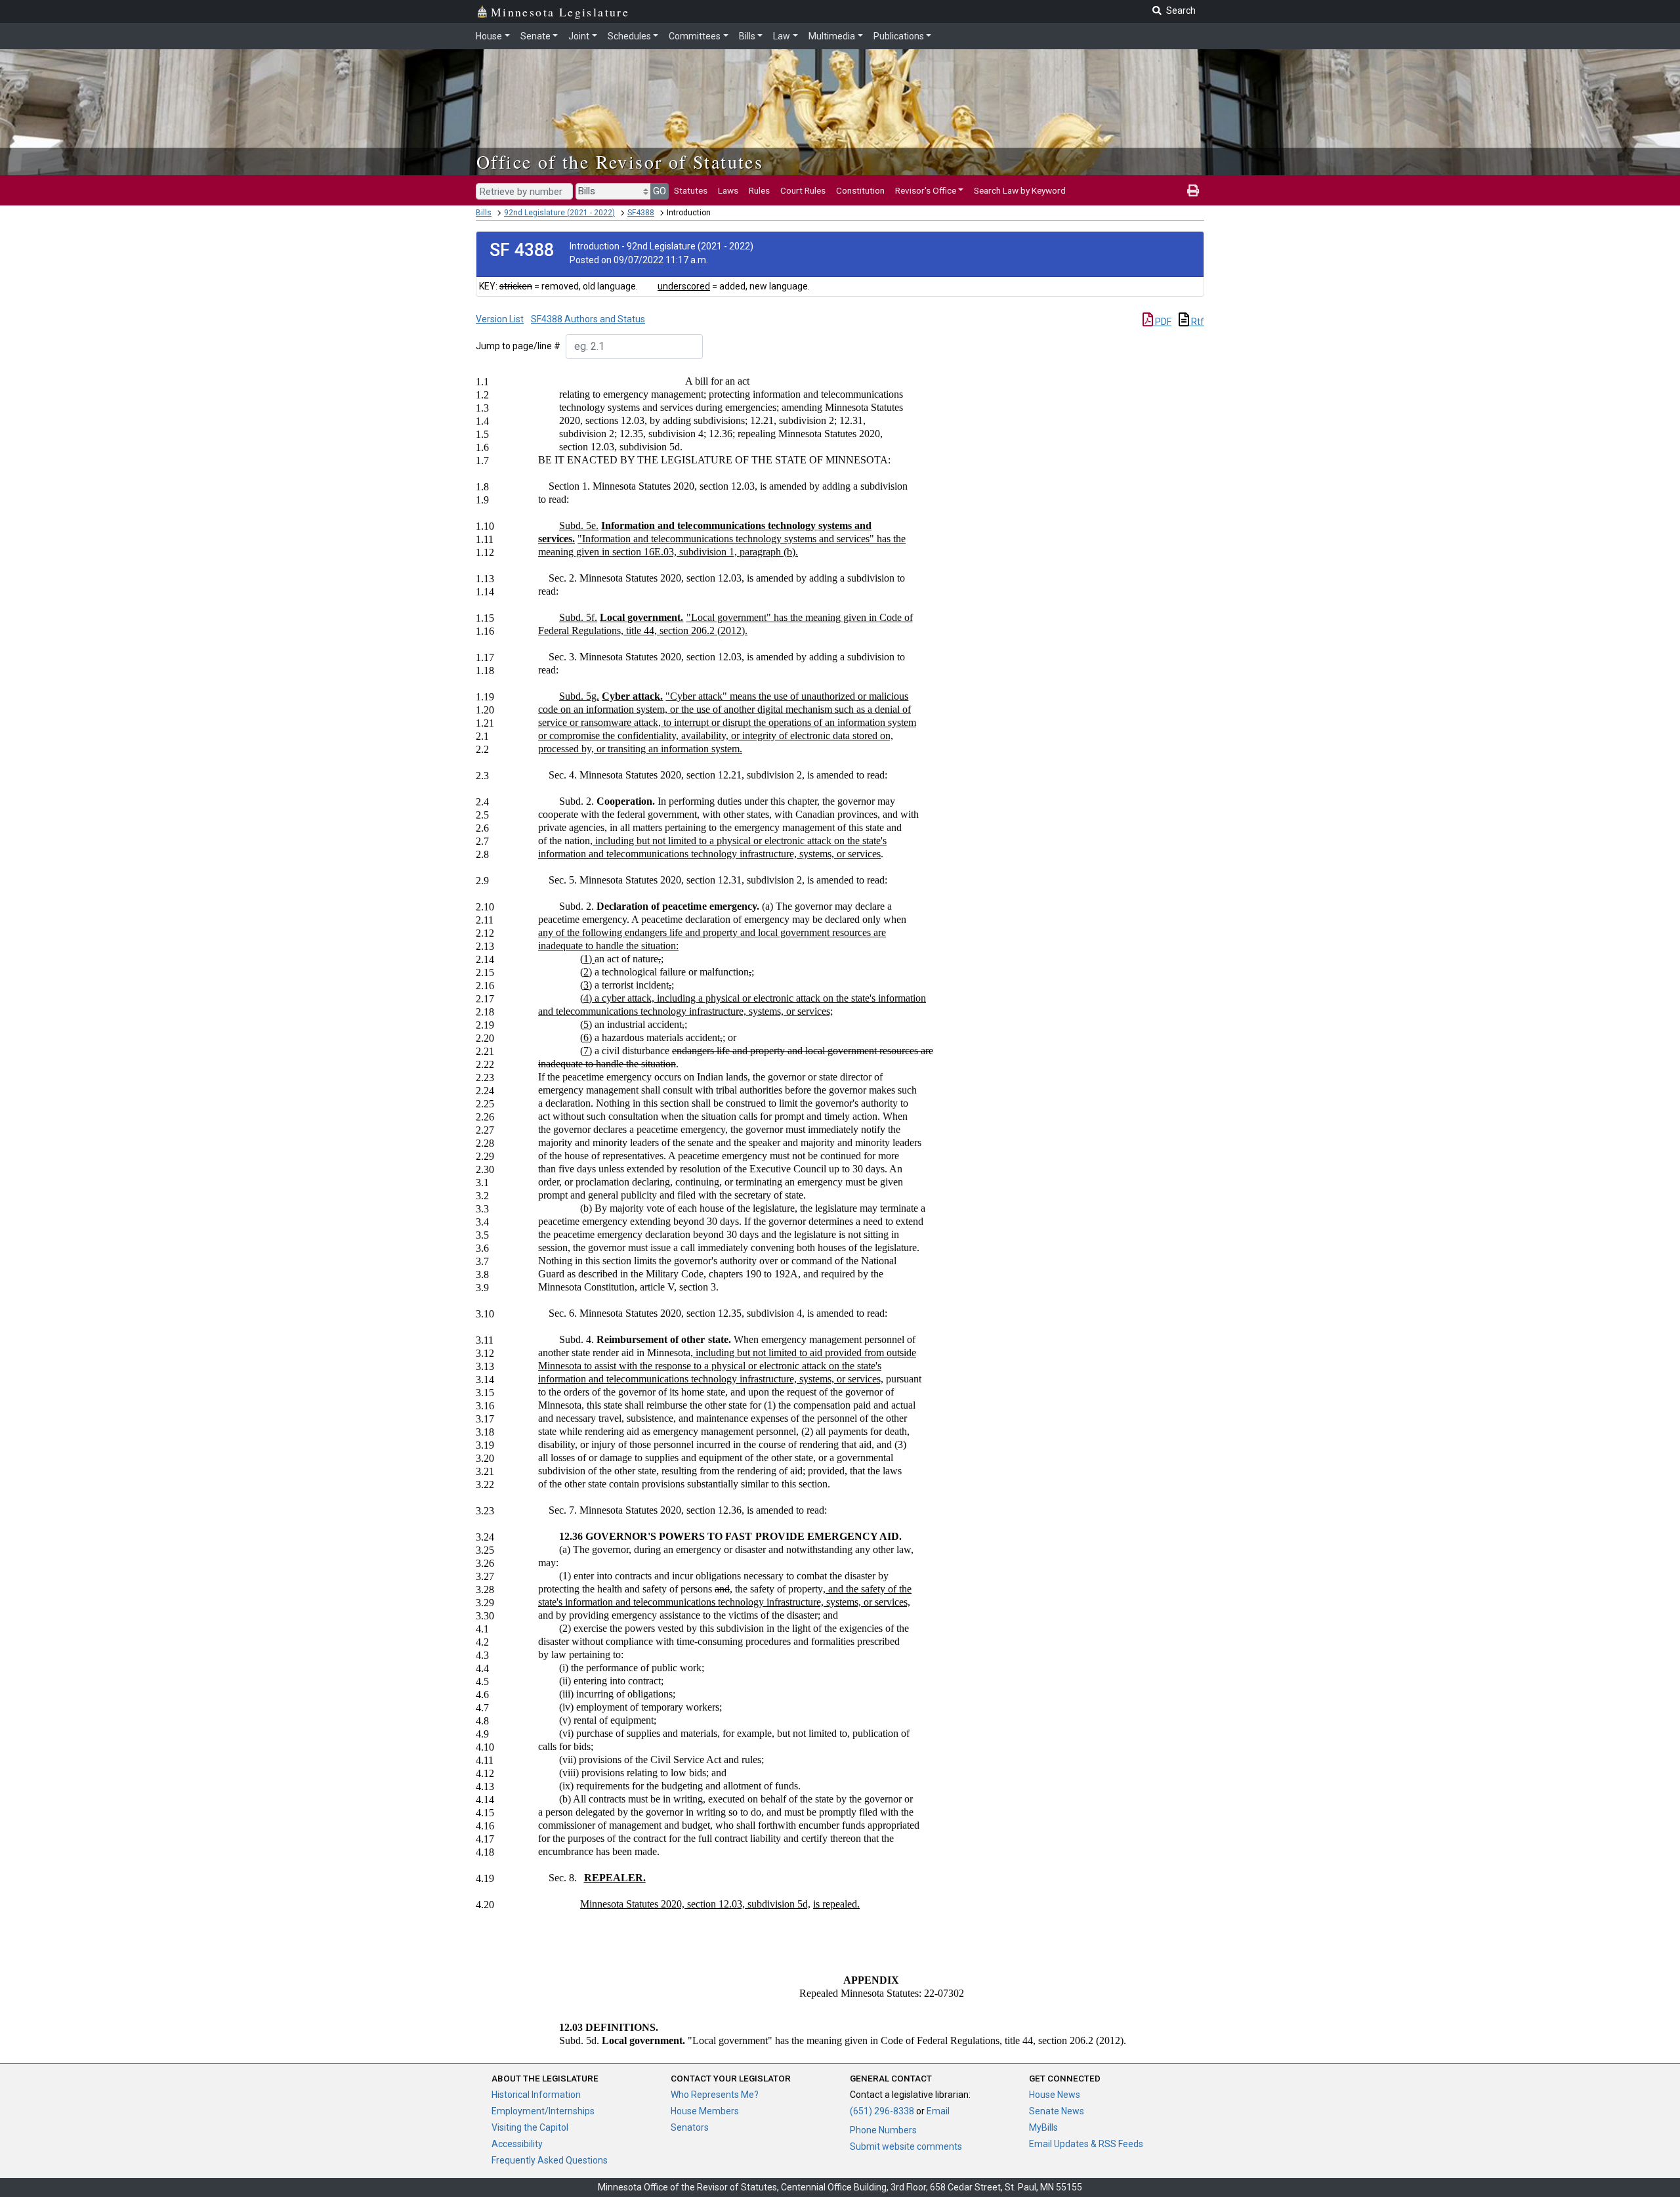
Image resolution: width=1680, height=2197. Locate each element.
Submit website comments (906, 2146)
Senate (535, 36)
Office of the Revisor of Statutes (620, 161)
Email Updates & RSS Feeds (1086, 2144)
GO (660, 191)
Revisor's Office (926, 190)
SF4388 (641, 213)
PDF (1162, 322)
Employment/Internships (543, 2111)
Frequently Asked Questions (550, 2160)
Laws (728, 190)
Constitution (860, 190)
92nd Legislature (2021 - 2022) (559, 213)
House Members (705, 2111)
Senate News (1057, 2111)
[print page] (1193, 190)
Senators (690, 2127)
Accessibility (517, 2144)
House (489, 36)
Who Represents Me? (715, 2095)
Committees (695, 36)
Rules (759, 190)
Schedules (629, 36)
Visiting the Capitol (530, 2127)
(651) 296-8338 (882, 2111)
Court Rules (803, 190)
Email (938, 2111)
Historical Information (536, 2095)
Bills (747, 36)
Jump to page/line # (518, 346)
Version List (500, 319)
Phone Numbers (883, 2130)
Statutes (691, 190)
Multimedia (832, 36)
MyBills (1043, 2127)
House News (1055, 2095)
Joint (579, 36)
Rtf (1197, 322)
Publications (899, 36)
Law (782, 36)
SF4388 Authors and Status (588, 319)
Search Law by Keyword (1020, 190)
